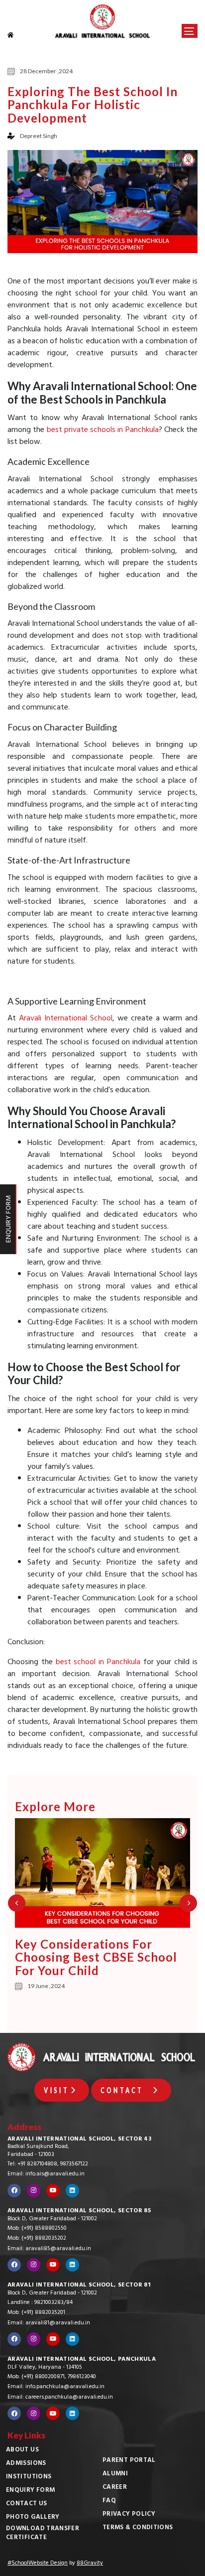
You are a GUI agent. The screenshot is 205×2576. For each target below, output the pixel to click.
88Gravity (90, 2564)
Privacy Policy (129, 2515)
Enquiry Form (30, 2491)
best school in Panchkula (98, 1663)
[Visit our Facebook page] (14, 2191)
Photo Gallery (33, 2518)
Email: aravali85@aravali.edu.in (49, 2249)
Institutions (29, 2477)
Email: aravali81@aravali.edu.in (49, 2323)
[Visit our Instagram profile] (34, 2191)
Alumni (115, 2474)
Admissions (26, 2464)
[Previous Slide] (17, 1903)
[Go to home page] (17, 35)
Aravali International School (66, 1019)
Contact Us (27, 2504)
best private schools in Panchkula (103, 430)
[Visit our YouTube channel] (53, 2191)
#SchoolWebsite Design (38, 2564)
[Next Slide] (188, 1903)
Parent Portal (129, 2461)
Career (115, 2488)
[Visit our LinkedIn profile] (72, 2191)
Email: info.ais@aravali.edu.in (46, 2174)
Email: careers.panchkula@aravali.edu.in (60, 2398)
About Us (22, 2450)
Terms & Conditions (138, 2528)
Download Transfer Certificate (43, 2534)
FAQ (109, 2501)
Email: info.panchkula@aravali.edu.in (56, 2387)
